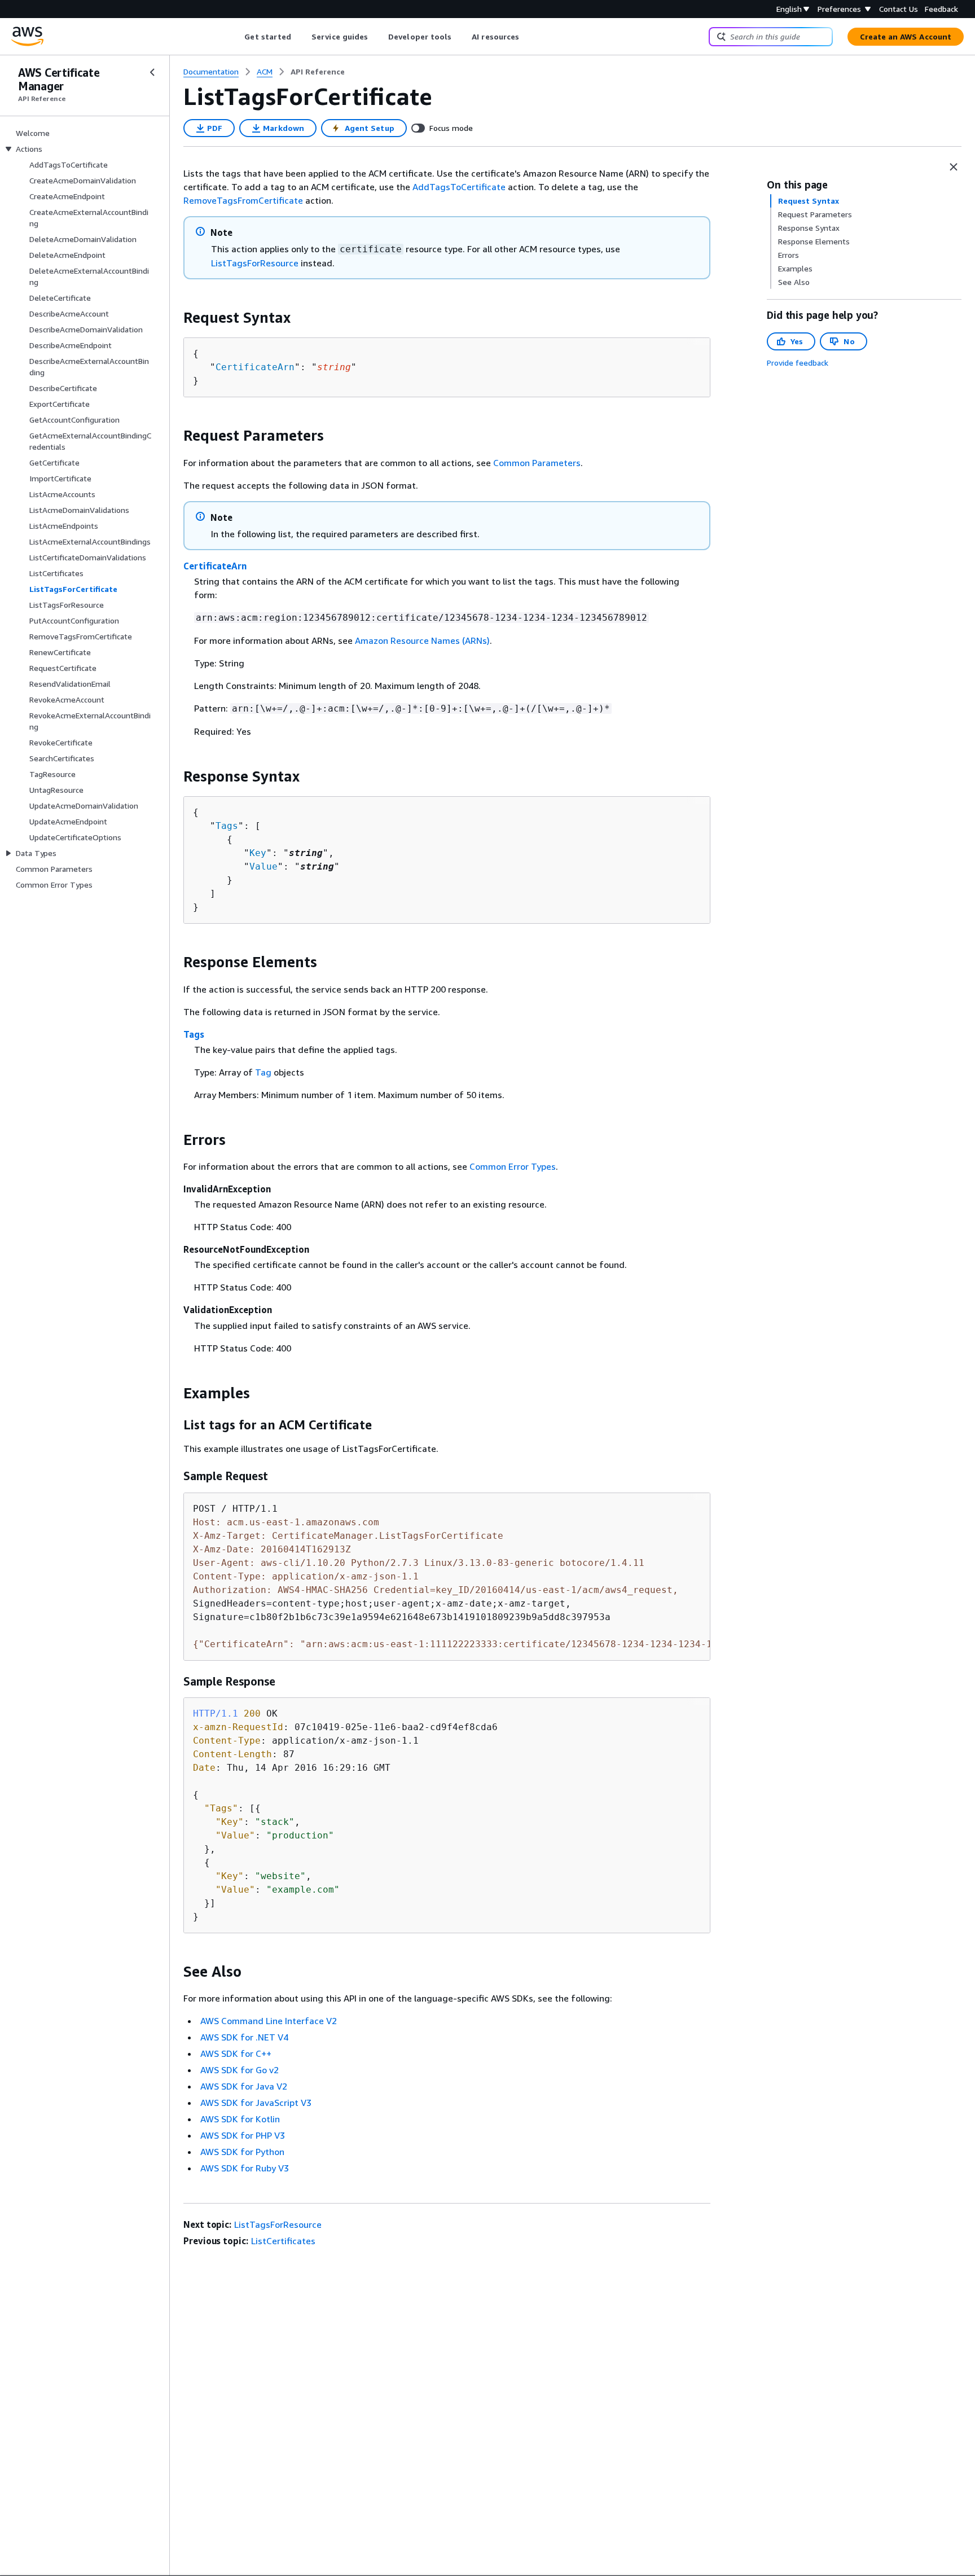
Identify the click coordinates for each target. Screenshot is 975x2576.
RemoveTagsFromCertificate (243, 200)
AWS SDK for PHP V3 (243, 2135)
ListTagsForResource (255, 263)
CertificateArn (255, 367)
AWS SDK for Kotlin (240, 2119)
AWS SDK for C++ (236, 2053)
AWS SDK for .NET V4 (244, 2037)
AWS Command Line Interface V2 (269, 2021)
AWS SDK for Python (242, 2152)
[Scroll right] (528, 37)
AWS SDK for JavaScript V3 (256, 2103)
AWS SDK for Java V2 (244, 2086)
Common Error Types (513, 1166)
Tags (227, 826)
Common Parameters (537, 463)
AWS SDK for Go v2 (240, 2070)
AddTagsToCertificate (459, 187)
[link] (318, 72)
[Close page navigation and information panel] (954, 167)
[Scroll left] (236, 37)
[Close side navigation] (152, 72)
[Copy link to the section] (174, 318)
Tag (263, 1072)
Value (263, 866)
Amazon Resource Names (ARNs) (422, 640)
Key (258, 853)
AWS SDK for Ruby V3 (245, 2168)
